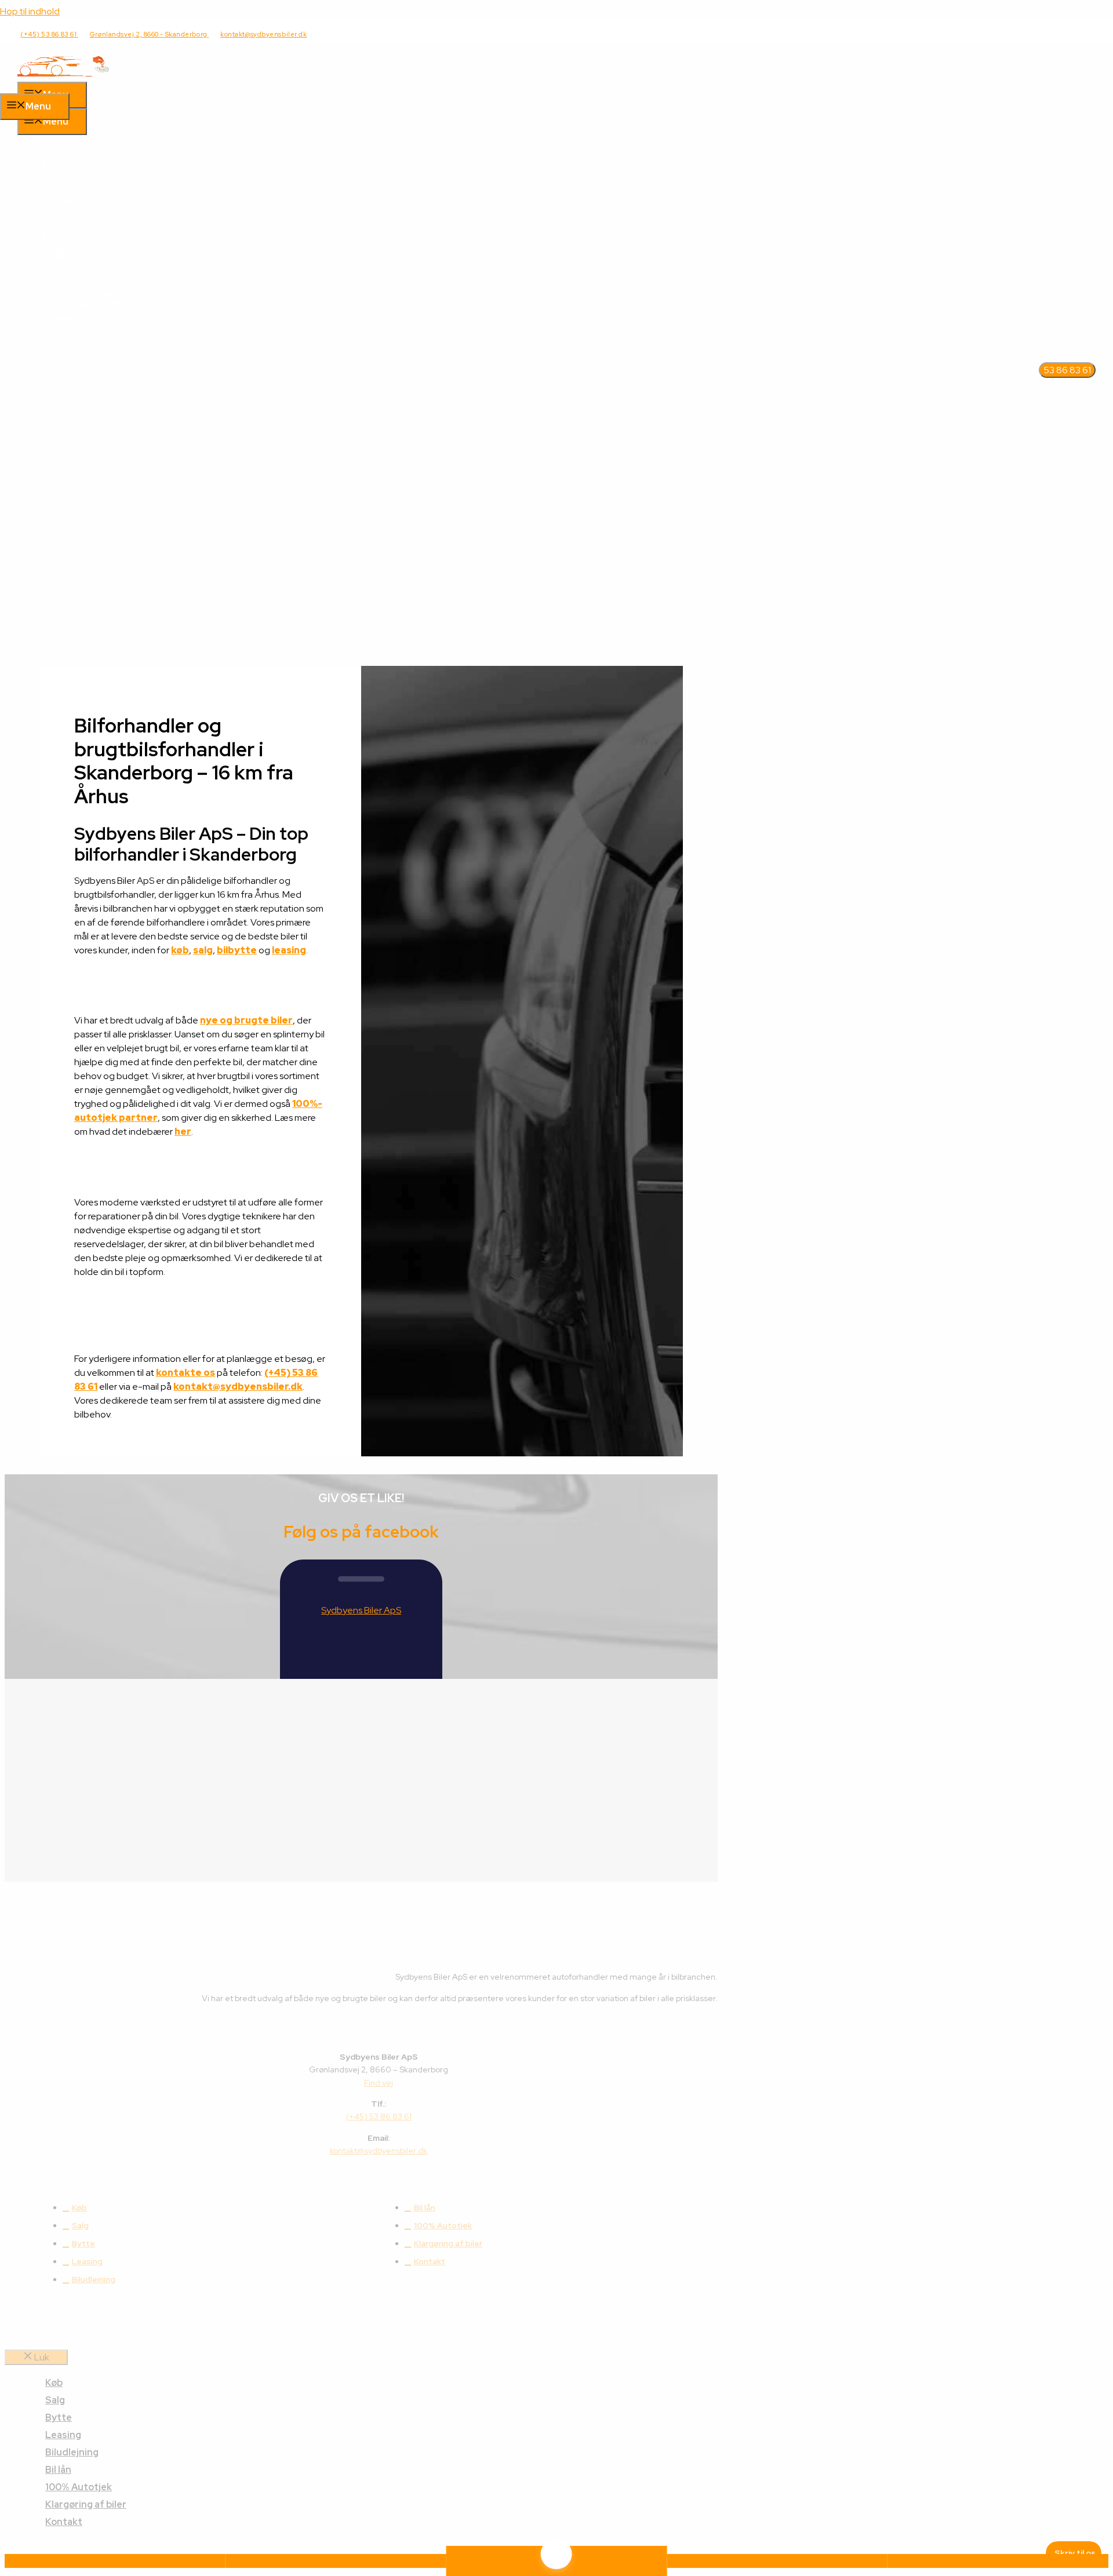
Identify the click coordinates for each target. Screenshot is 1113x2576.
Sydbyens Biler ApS (361, 1610)
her (183, 1132)
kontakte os (185, 1373)
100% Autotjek (74, 280)
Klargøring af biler (87, 318)
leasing (289, 950)
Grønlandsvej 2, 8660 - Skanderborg (149, 34)
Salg (50, 164)
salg (203, 950)
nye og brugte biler (246, 1020)
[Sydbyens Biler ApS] (119, 74)
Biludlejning (67, 233)
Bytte (54, 187)
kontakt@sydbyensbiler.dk (263, 34)
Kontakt (65, 341)
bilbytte (237, 950)
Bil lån (54, 256)
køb (180, 950)
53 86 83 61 (1067, 370)
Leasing (59, 210)
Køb (32, 141)
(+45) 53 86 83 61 (49, 34)
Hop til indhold (30, 11)
